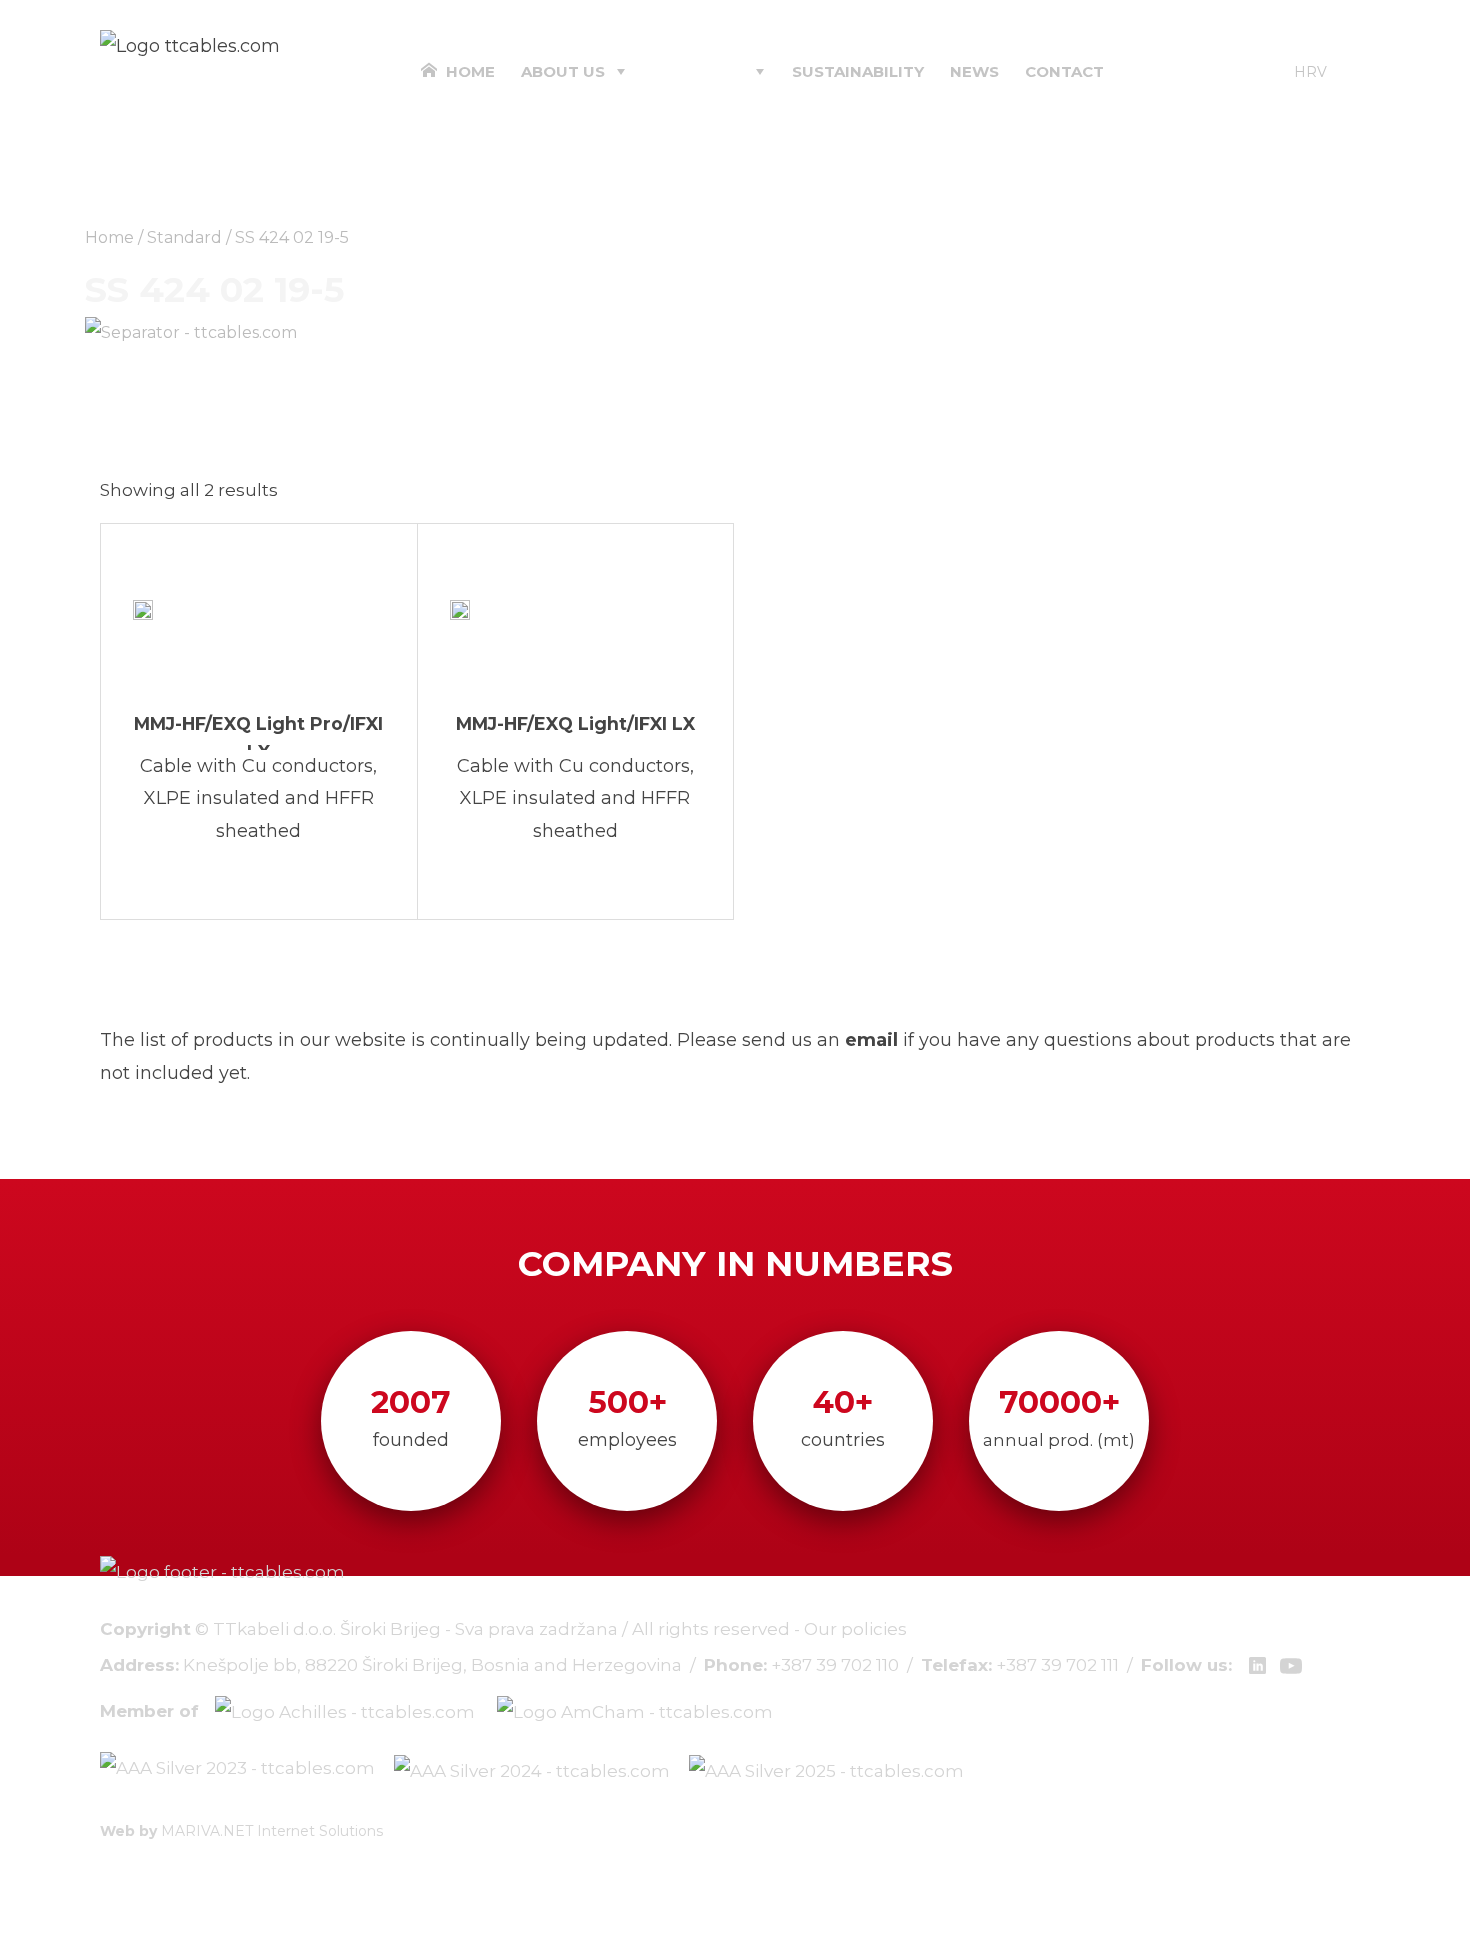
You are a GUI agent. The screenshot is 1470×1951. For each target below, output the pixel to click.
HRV (1310, 72)
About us (563, 71)
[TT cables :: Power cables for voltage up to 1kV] (190, 45)
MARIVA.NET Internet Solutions (272, 1831)
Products (698, 71)
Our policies (855, 1629)
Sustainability (858, 71)
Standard (184, 237)
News (974, 71)
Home (468, 71)
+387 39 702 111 (1057, 1665)
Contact (1064, 71)
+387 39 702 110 (835, 1665)
